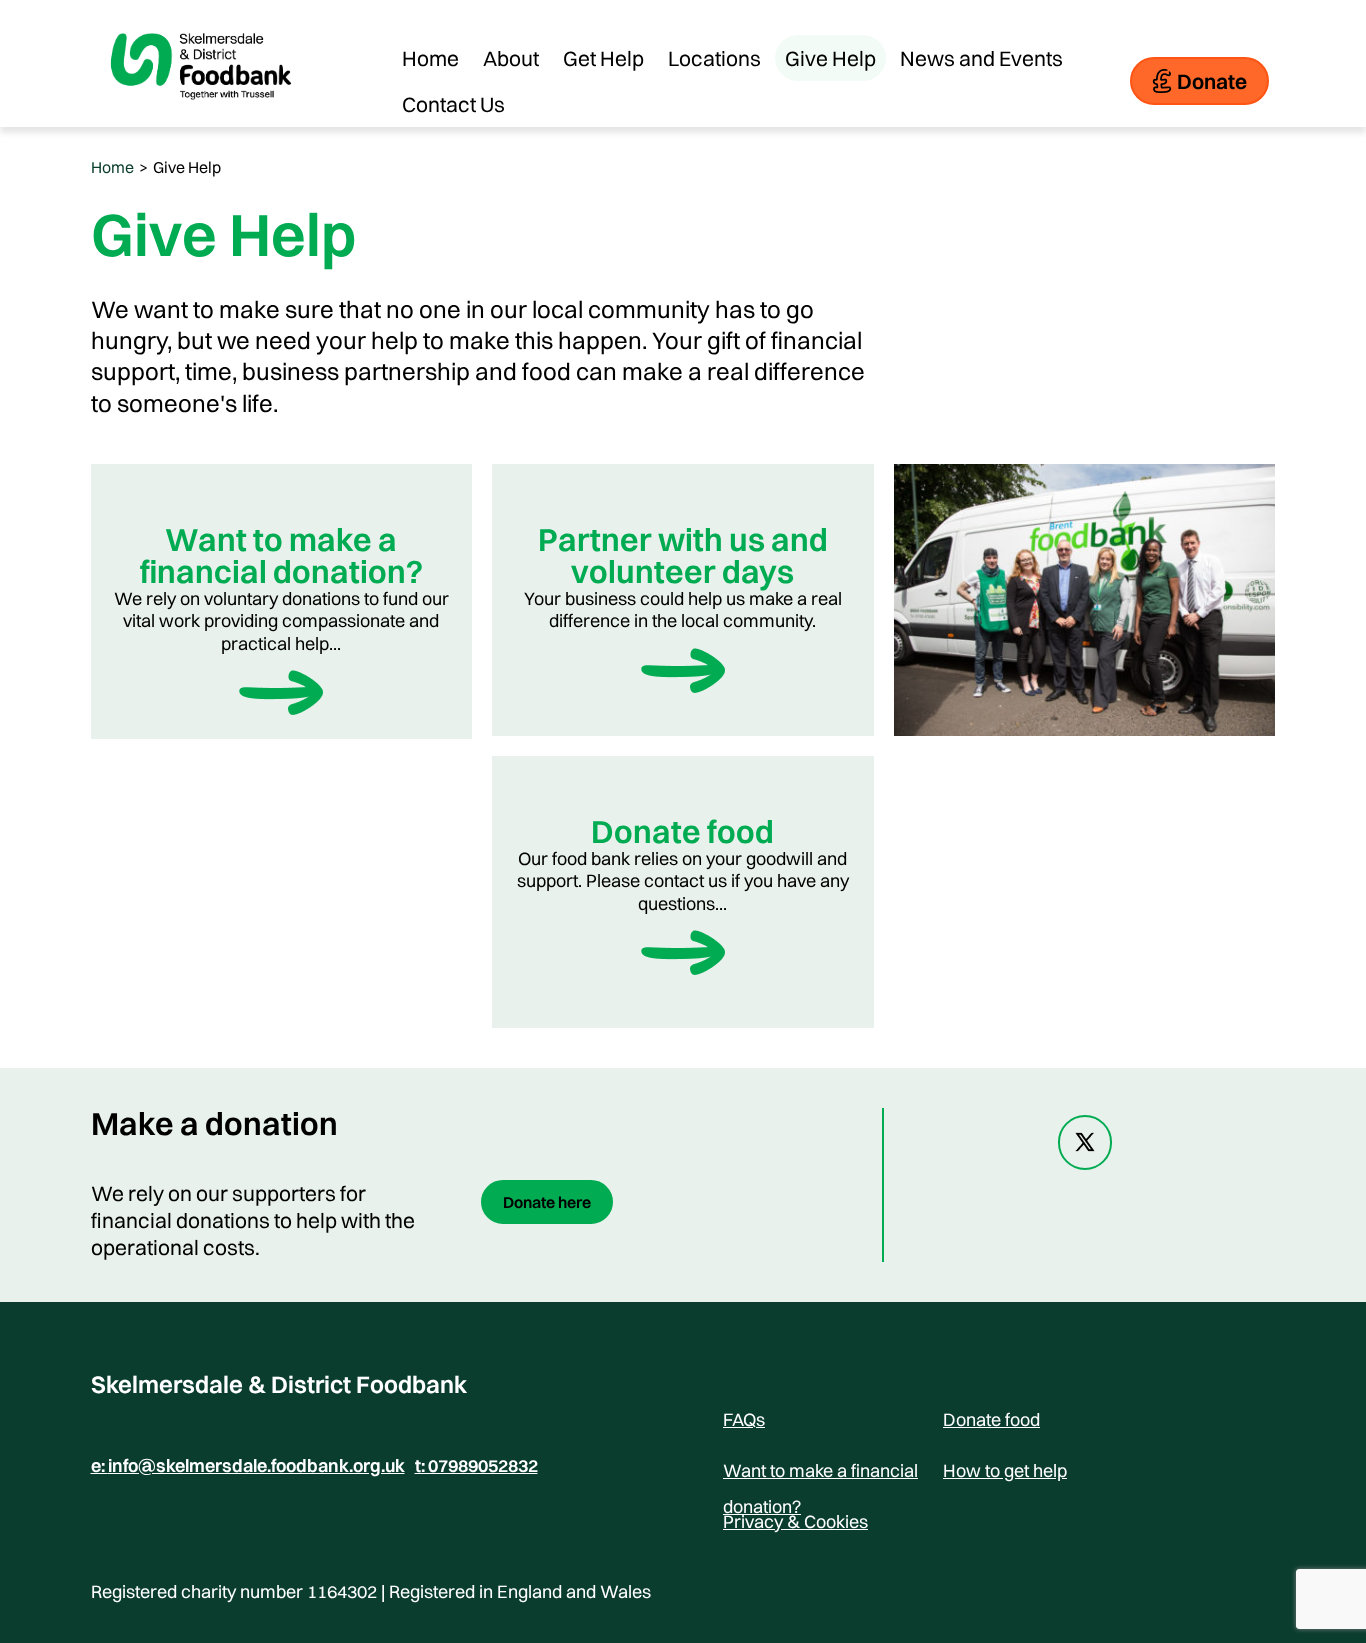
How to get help (1005, 1470)
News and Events (981, 58)
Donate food (991, 1419)
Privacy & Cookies (795, 1521)
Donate (1212, 81)
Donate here (547, 1202)
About (511, 58)
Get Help (603, 58)
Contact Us (453, 104)
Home (430, 58)
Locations (714, 58)
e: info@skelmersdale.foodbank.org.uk (248, 1466)
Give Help (830, 58)
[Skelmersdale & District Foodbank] (201, 114)
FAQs (744, 1419)
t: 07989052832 (476, 1466)
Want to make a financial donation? (820, 1474)
